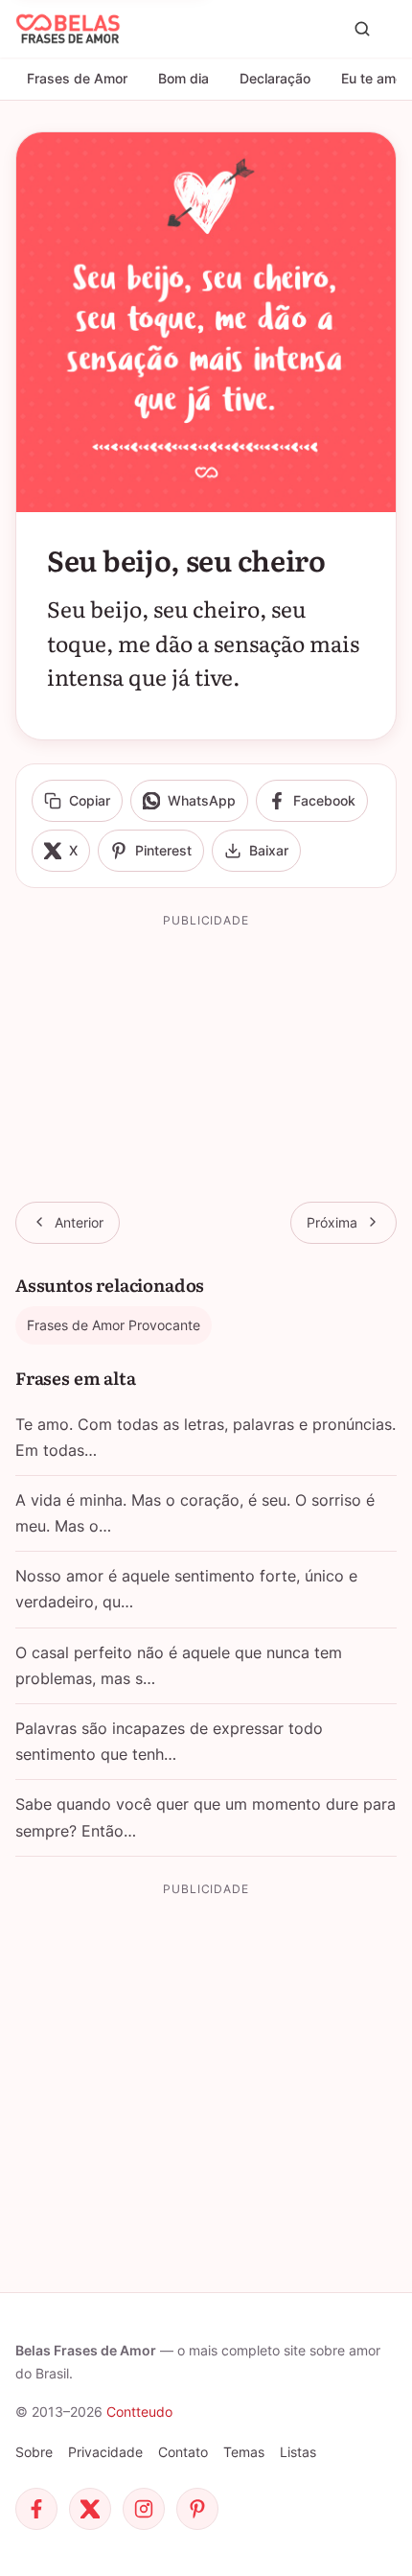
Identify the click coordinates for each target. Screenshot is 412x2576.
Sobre (34, 2452)
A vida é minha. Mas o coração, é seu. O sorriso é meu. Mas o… (195, 1513)
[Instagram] (144, 2509)
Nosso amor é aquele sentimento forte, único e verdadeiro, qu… (186, 1589)
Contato (183, 2452)
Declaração (275, 78)
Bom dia (183, 78)
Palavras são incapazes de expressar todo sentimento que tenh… (169, 1741)
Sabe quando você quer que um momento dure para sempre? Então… (206, 1817)
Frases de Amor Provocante (114, 1325)
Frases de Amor (77, 78)
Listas (298, 2452)
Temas (244, 2452)
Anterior (79, 1222)
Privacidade (105, 2452)
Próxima (332, 1222)
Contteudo (139, 2412)
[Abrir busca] (362, 29)
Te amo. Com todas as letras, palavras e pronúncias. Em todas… (206, 1437)
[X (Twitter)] (90, 2509)
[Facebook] (36, 2509)
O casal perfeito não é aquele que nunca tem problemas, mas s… (179, 1665)
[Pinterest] (197, 2509)
